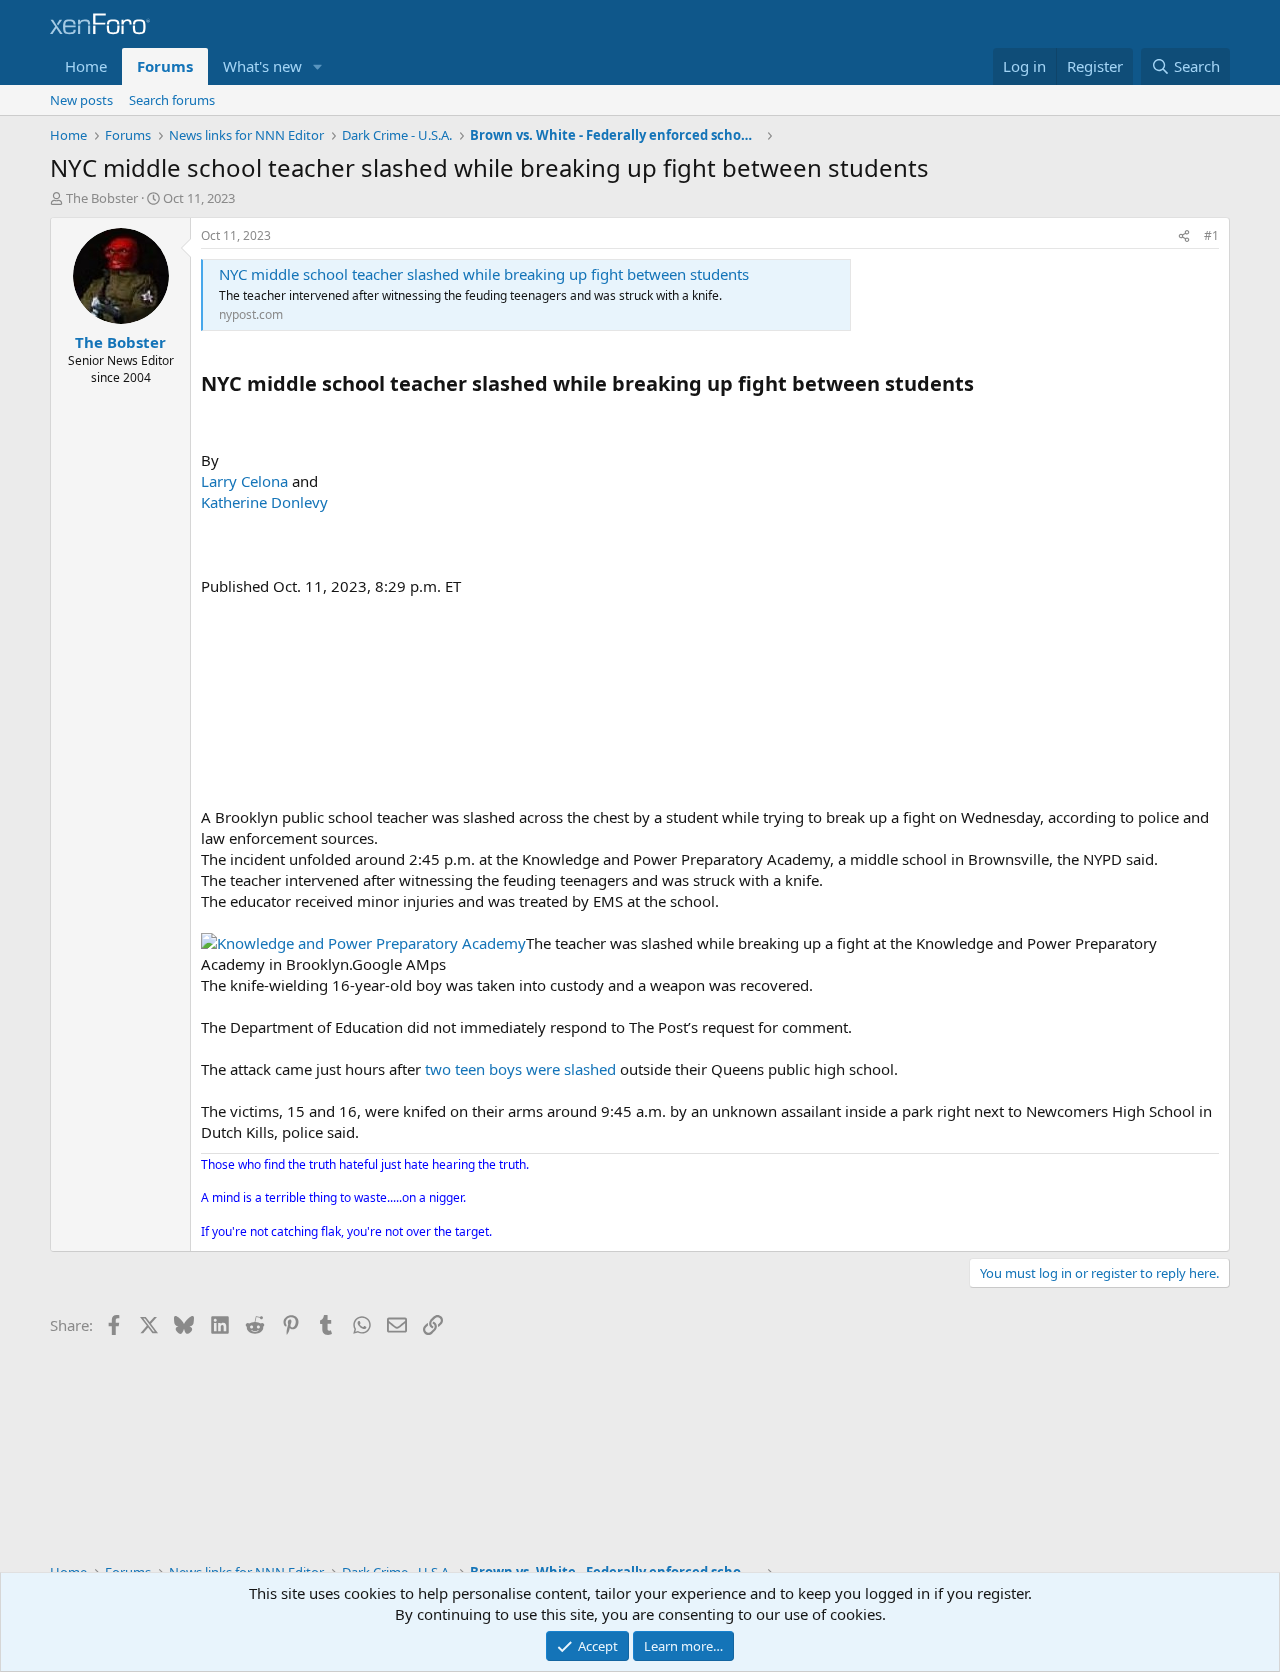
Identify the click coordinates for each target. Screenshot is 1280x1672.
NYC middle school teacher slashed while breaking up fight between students (484, 274)
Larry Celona (244, 481)
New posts (81, 100)
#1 (1211, 235)
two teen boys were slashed (520, 1069)
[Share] (1184, 236)
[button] (318, 66)
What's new (262, 66)
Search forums (172, 100)
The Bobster (102, 198)
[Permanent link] (983, 385)
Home (86, 66)
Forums (165, 66)
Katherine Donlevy (264, 502)
